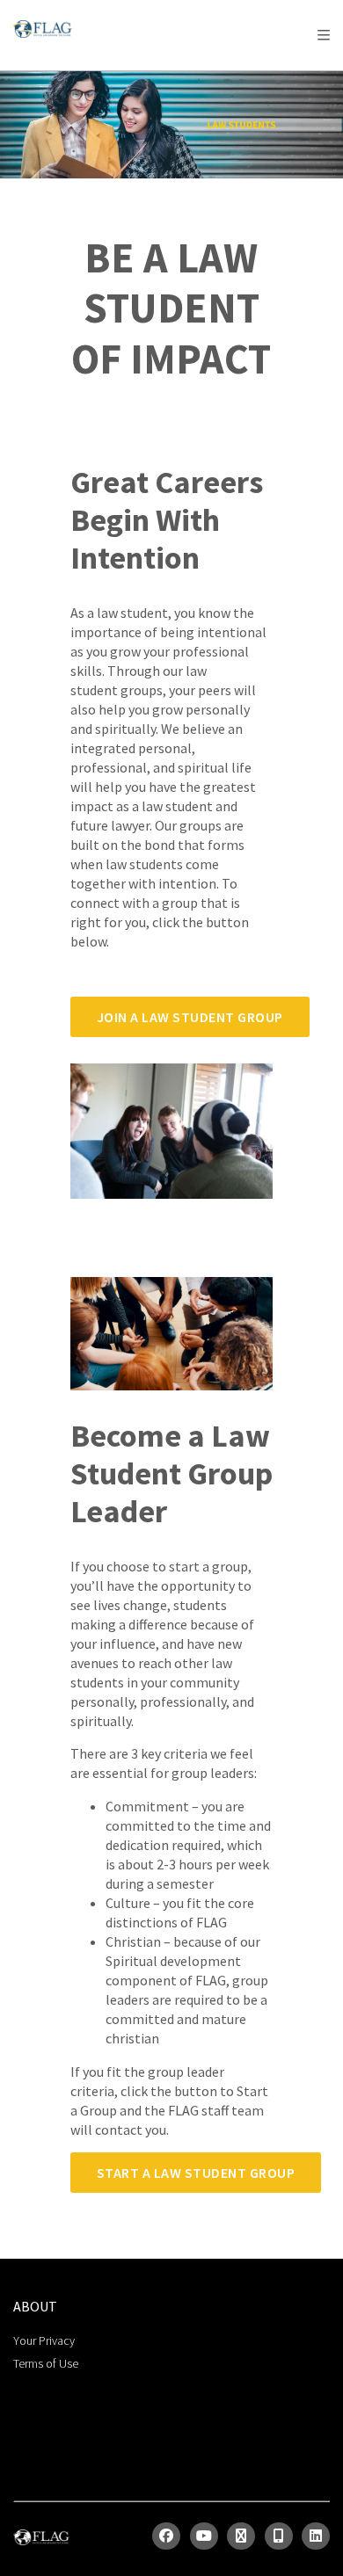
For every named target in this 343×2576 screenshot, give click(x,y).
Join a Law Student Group (190, 1017)
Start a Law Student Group (196, 2173)
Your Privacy (44, 2340)
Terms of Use (46, 2363)
